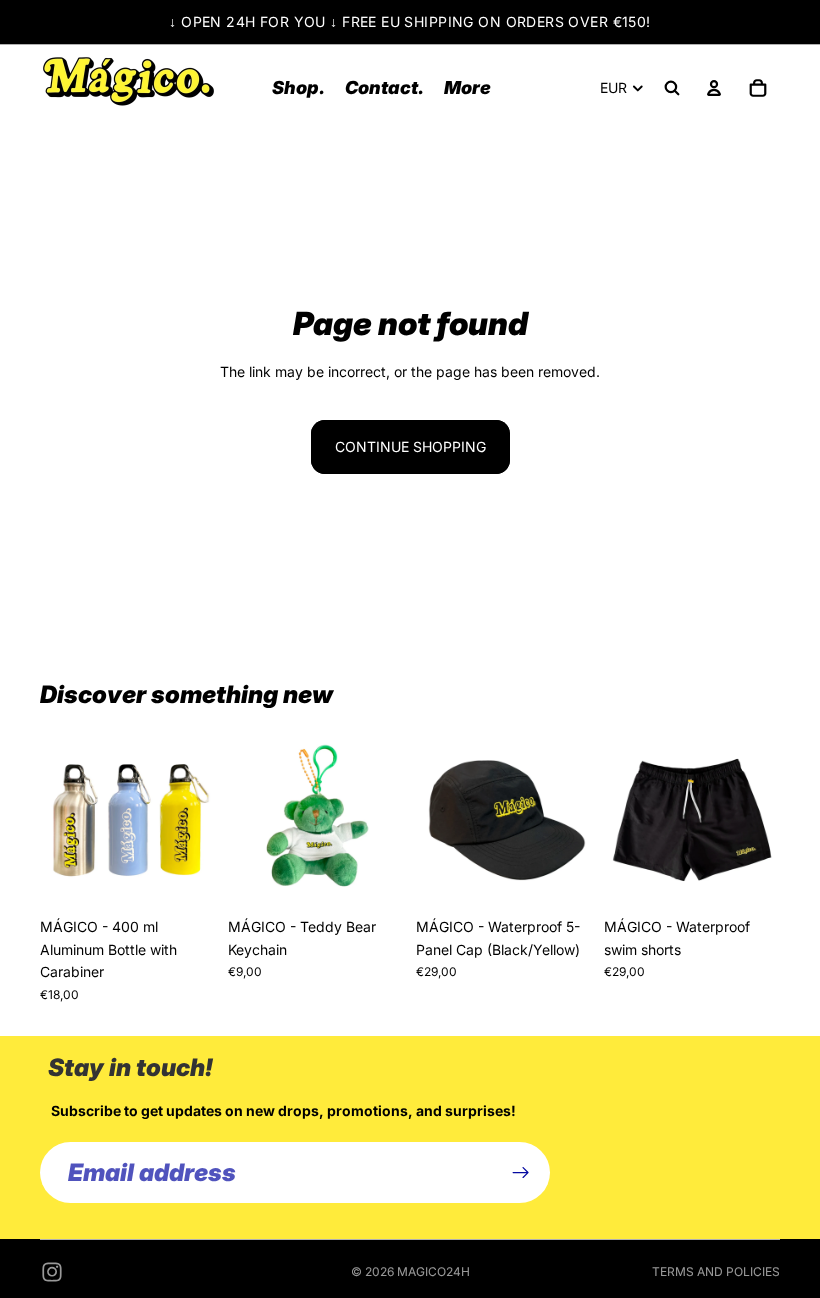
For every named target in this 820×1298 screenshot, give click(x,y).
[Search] (672, 88)
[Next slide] (194, 820)
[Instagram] (52, 1272)
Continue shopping (410, 446)
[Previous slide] (62, 820)
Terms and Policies (716, 1271)
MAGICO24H (433, 1271)
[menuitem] (467, 87)
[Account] (714, 88)
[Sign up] (521, 1172)
